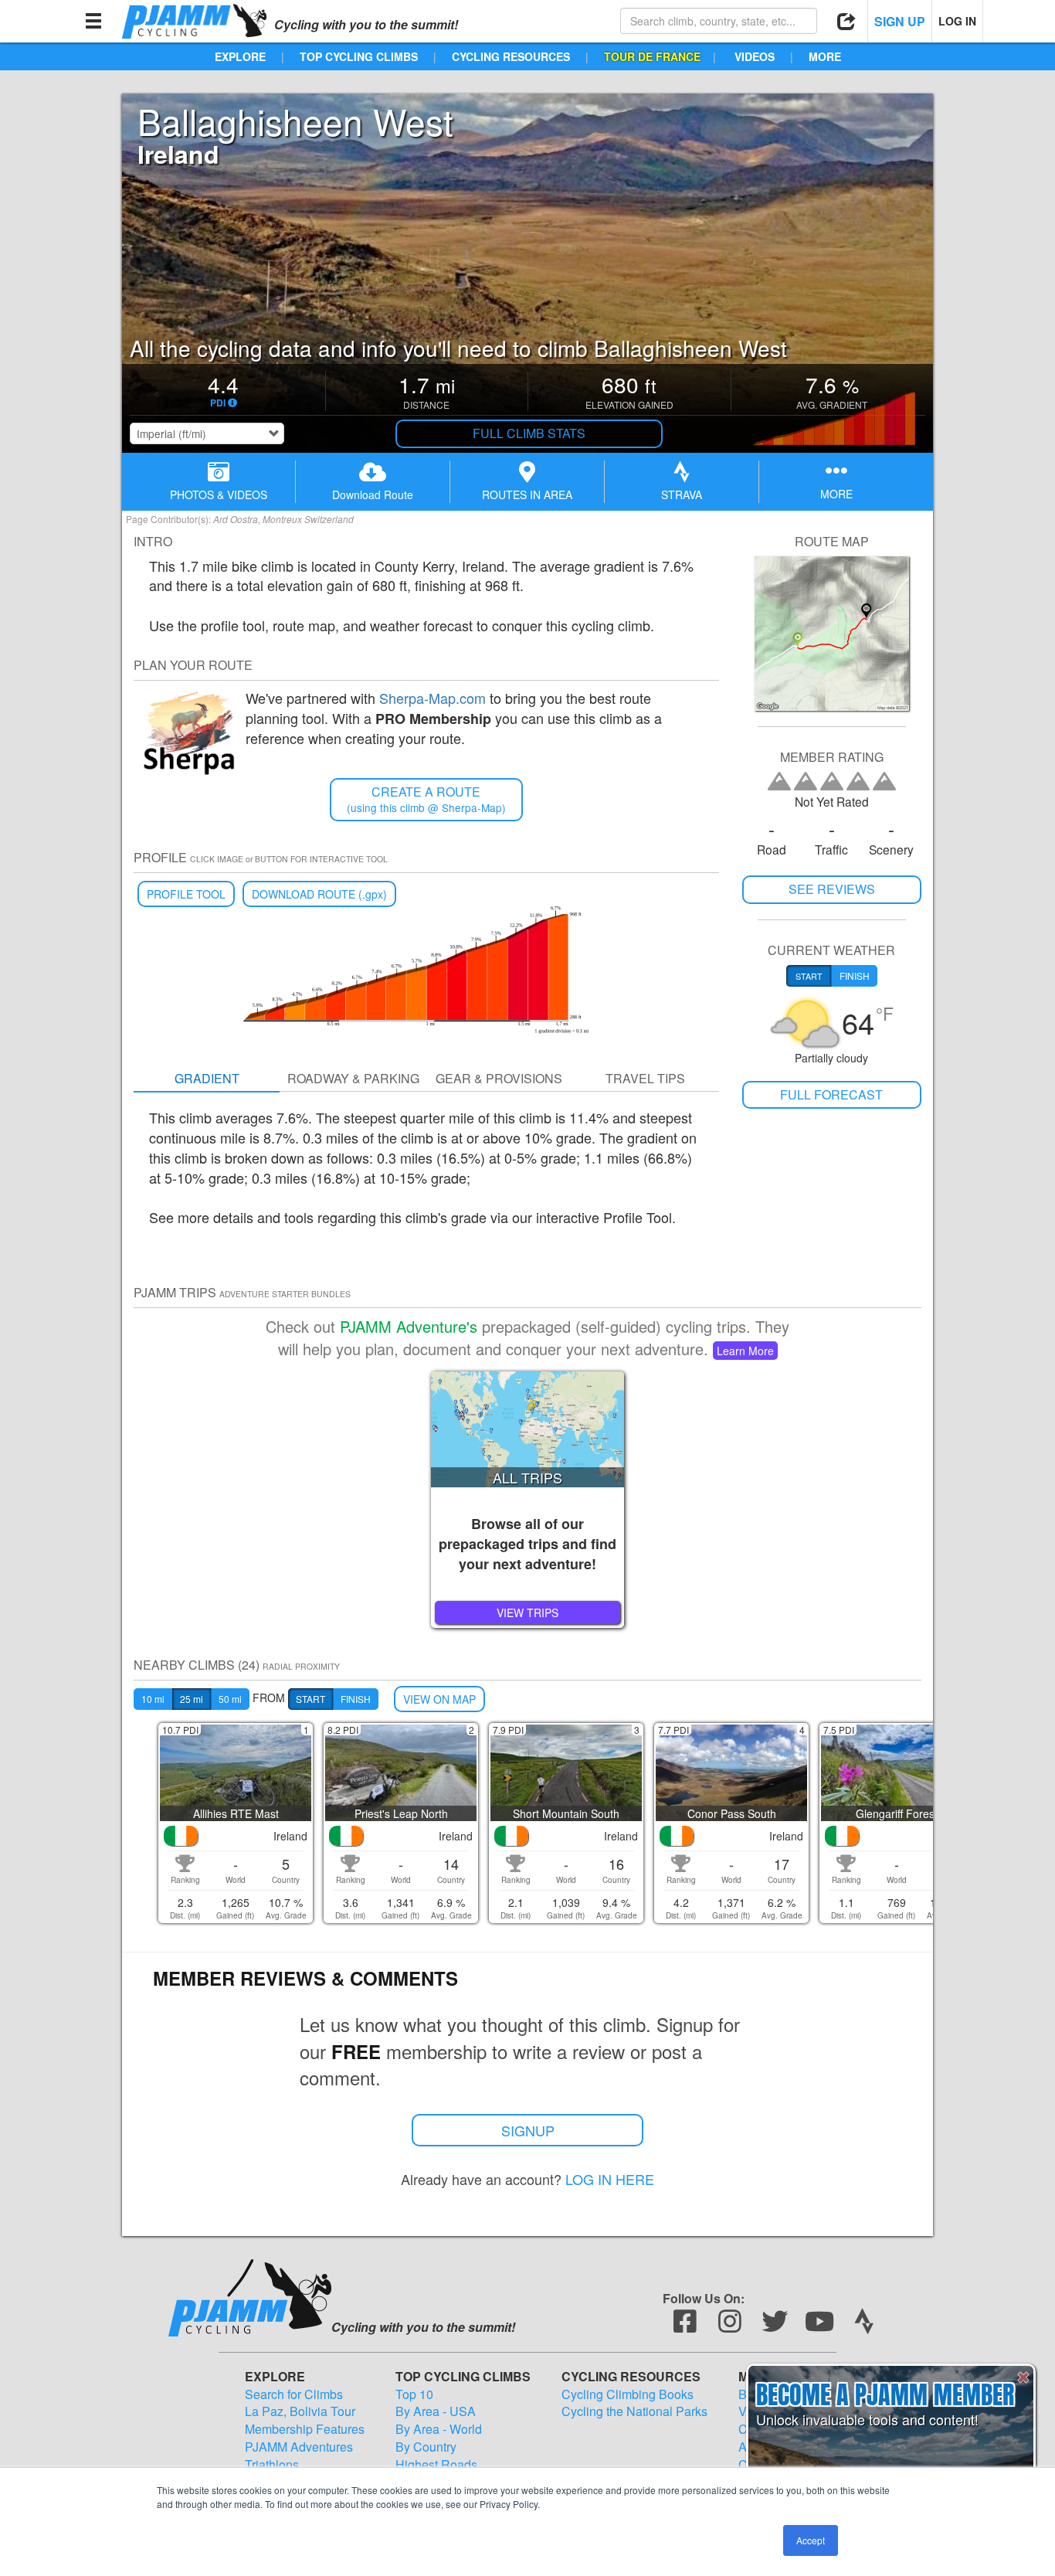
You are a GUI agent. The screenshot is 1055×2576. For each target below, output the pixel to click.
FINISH (356, 1699)
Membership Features (305, 2429)
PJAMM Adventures (299, 2447)
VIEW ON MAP (439, 1699)
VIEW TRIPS (527, 1613)
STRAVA (682, 494)
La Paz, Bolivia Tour (300, 2411)
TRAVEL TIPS (645, 1078)
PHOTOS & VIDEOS (219, 494)
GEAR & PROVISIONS (499, 1078)
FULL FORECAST (831, 1094)
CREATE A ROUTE (426, 799)
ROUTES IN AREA (527, 494)
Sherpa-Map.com (433, 698)
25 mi (192, 1699)
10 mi (153, 1699)
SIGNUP (528, 2130)
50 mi (230, 1699)
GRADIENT (207, 1078)
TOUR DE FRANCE (652, 56)
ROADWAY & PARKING (353, 1078)
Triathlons (272, 2465)
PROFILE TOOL (186, 894)
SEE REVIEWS (832, 889)
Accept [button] (811, 2540)
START (310, 1699)
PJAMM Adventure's (409, 1326)
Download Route (373, 494)
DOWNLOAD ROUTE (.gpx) (319, 894)
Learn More (745, 1351)
